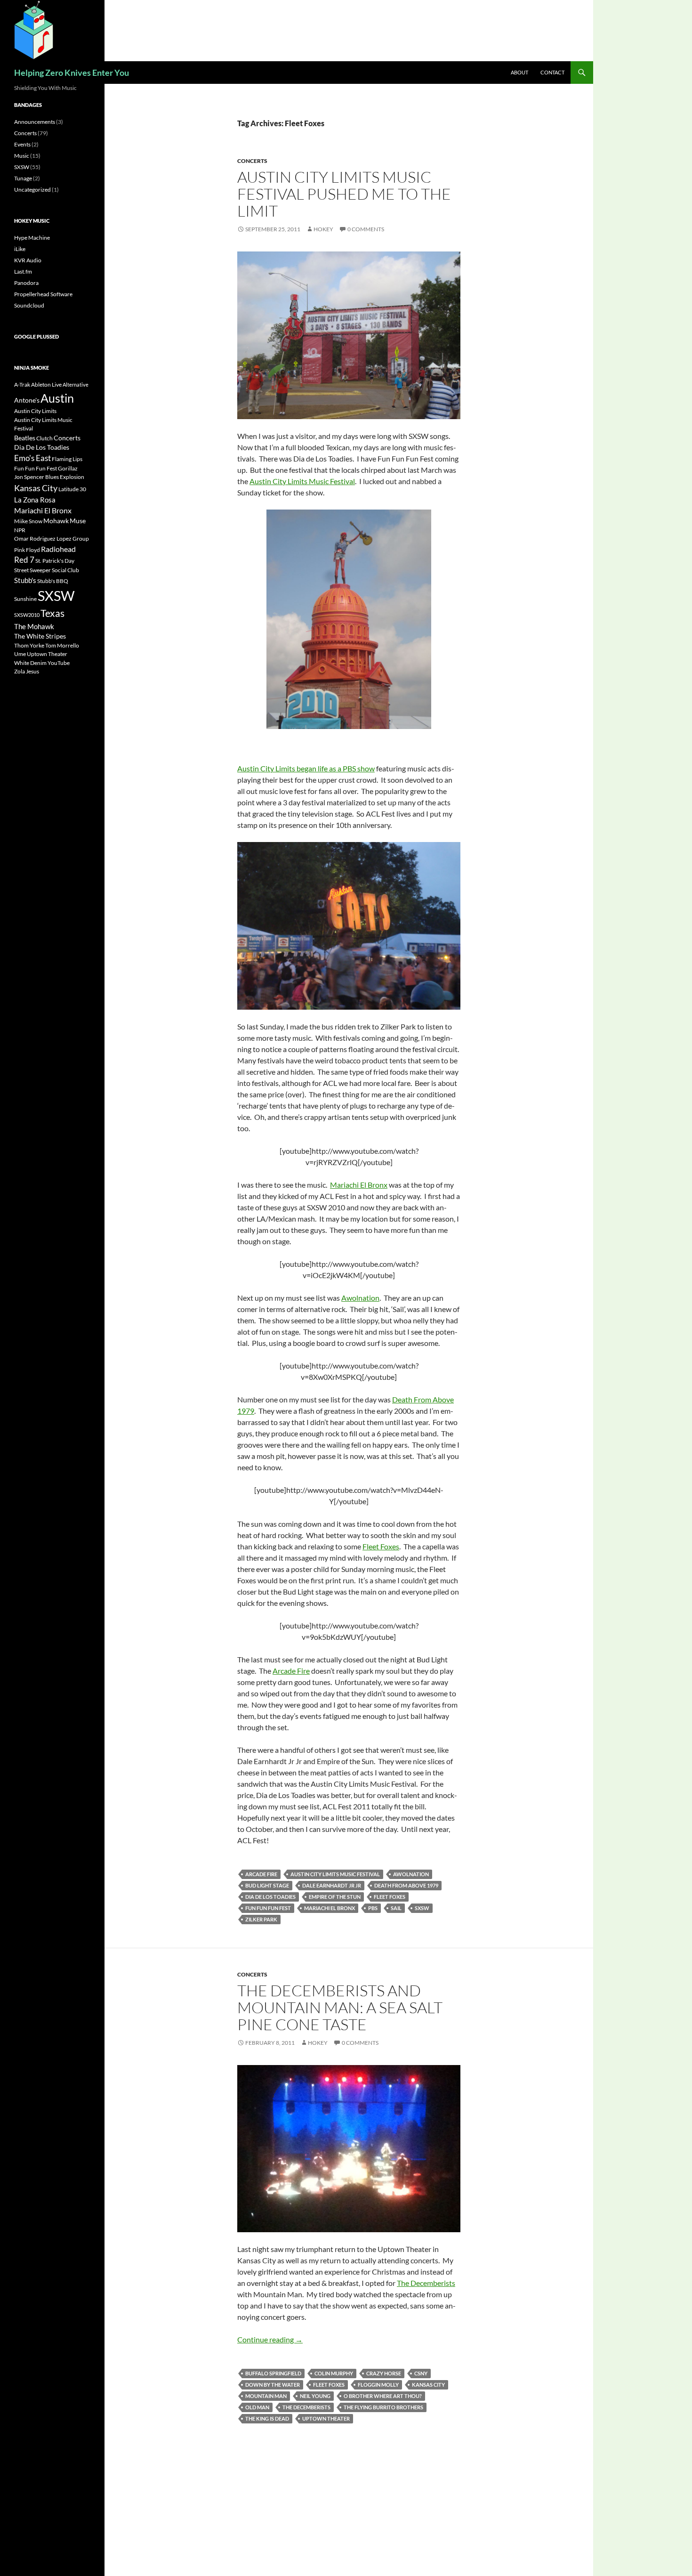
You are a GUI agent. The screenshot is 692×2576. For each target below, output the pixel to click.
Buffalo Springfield (273, 2373)
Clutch (44, 438)
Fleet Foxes (381, 1546)
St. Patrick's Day (55, 561)
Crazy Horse (384, 2373)
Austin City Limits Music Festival (302, 481)
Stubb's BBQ (53, 581)
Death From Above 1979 (406, 1885)
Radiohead (58, 549)
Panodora (26, 283)
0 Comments (366, 229)
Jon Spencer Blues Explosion (49, 477)
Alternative (76, 385)
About (519, 72)
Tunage (23, 178)
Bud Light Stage (267, 1885)
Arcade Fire (291, 1671)
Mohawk (56, 521)
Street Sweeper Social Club (47, 570)
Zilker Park (261, 1919)
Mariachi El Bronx (359, 1185)
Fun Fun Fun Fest (268, 1908)
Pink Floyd (27, 550)
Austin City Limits (35, 411)
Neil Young (315, 2396)
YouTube (59, 663)
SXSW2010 (27, 615)
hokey (323, 229)
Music (22, 156)
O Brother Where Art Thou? (383, 2396)
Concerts (252, 161)
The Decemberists (426, 2283)
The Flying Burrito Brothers (383, 2407)
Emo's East (32, 458)
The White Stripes (40, 636)
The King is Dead (267, 2418)
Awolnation (360, 1298)
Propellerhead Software (43, 294)
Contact (552, 72)
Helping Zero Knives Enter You (72, 73)
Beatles (25, 438)
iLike (20, 249)
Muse (78, 521)
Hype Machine (32, 238)
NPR (20, 530)
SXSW (422, 1908)
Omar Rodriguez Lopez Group (52, 539)
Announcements (35, 122)
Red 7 (24, 560)
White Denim (30, 663)
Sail (396, 1908)
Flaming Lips (67, 459)
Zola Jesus (27, 671)
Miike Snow (28, 521)
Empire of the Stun (335, 1897)
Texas (52, 613)
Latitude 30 (72, 489)
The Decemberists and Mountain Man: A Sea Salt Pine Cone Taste (340, 2007)
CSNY (421, 2373)
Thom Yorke (29, 645)
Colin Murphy (334, 2373)
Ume (20, 654)
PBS (373, 1908)
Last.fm (23, 271)
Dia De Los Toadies (270, 1897)
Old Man (257, 2407)
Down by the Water (273, 2385)
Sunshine (25, 599)
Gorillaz (68, 468)
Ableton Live (46, 385)
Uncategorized (32, 190)
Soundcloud (29, 305)
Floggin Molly (378, 2385)
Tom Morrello (62, 645)
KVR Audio (28, 260)
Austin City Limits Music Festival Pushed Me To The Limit (344, 194)
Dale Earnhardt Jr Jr (332, 1885)
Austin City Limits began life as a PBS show (306, 768)
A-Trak (22, 385)
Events (22, 144)
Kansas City (428, 2385)
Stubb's (25, 580)
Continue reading (270, 2339)
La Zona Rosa (35, 500)
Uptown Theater (326, 2418)
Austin (57, 398)
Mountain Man (266, 2396)
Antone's (27, 400)
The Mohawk (34, 626)
